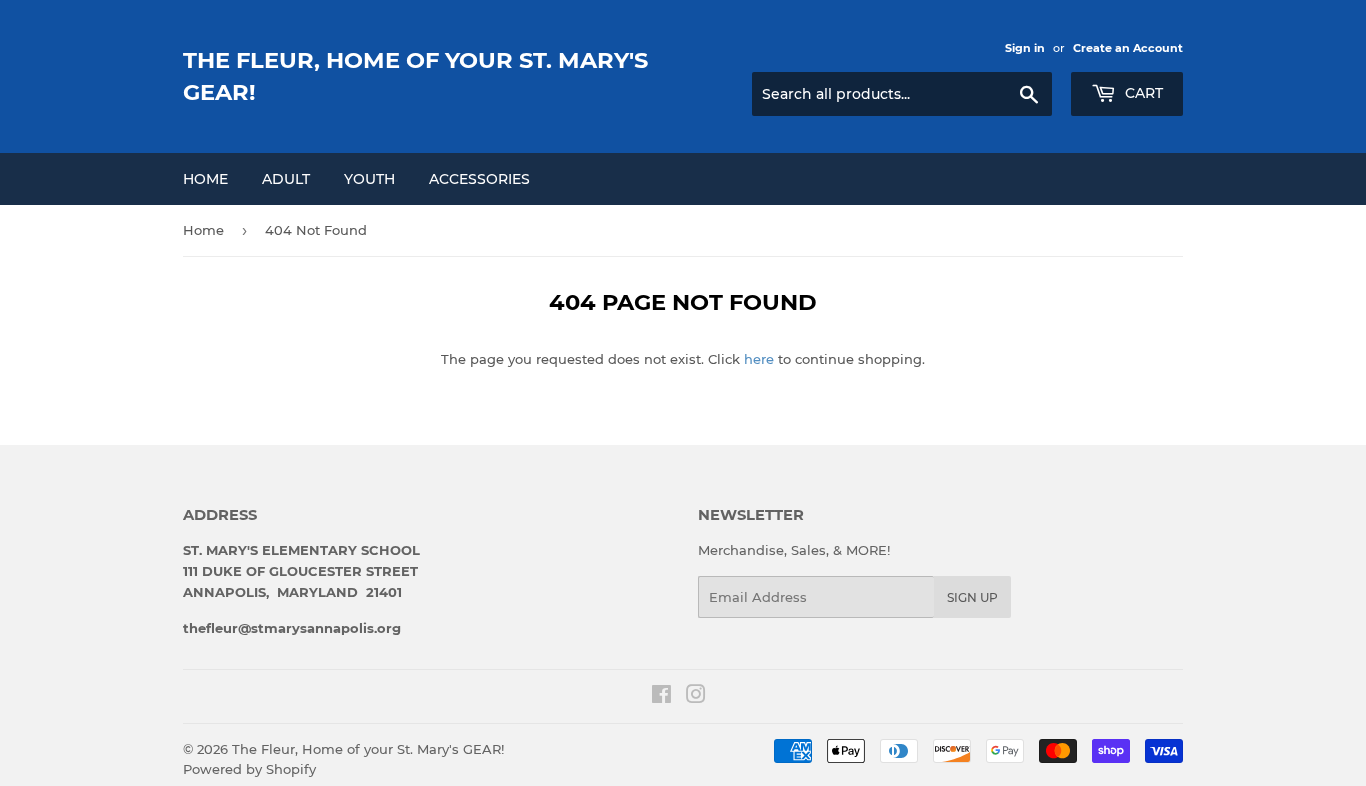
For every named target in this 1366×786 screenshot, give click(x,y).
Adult (286, 179)
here (759, 359)
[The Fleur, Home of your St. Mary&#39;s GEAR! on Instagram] (696, 697)
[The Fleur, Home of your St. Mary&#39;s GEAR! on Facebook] (661, 697)
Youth (369, 179)
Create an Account (1128, 48)
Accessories (479, 179)
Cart (1142, 93)
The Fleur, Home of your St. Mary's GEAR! (415, 76)
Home (205, 179)
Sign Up (972, 597)
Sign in (1025, 48)
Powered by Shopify (249, 769)
